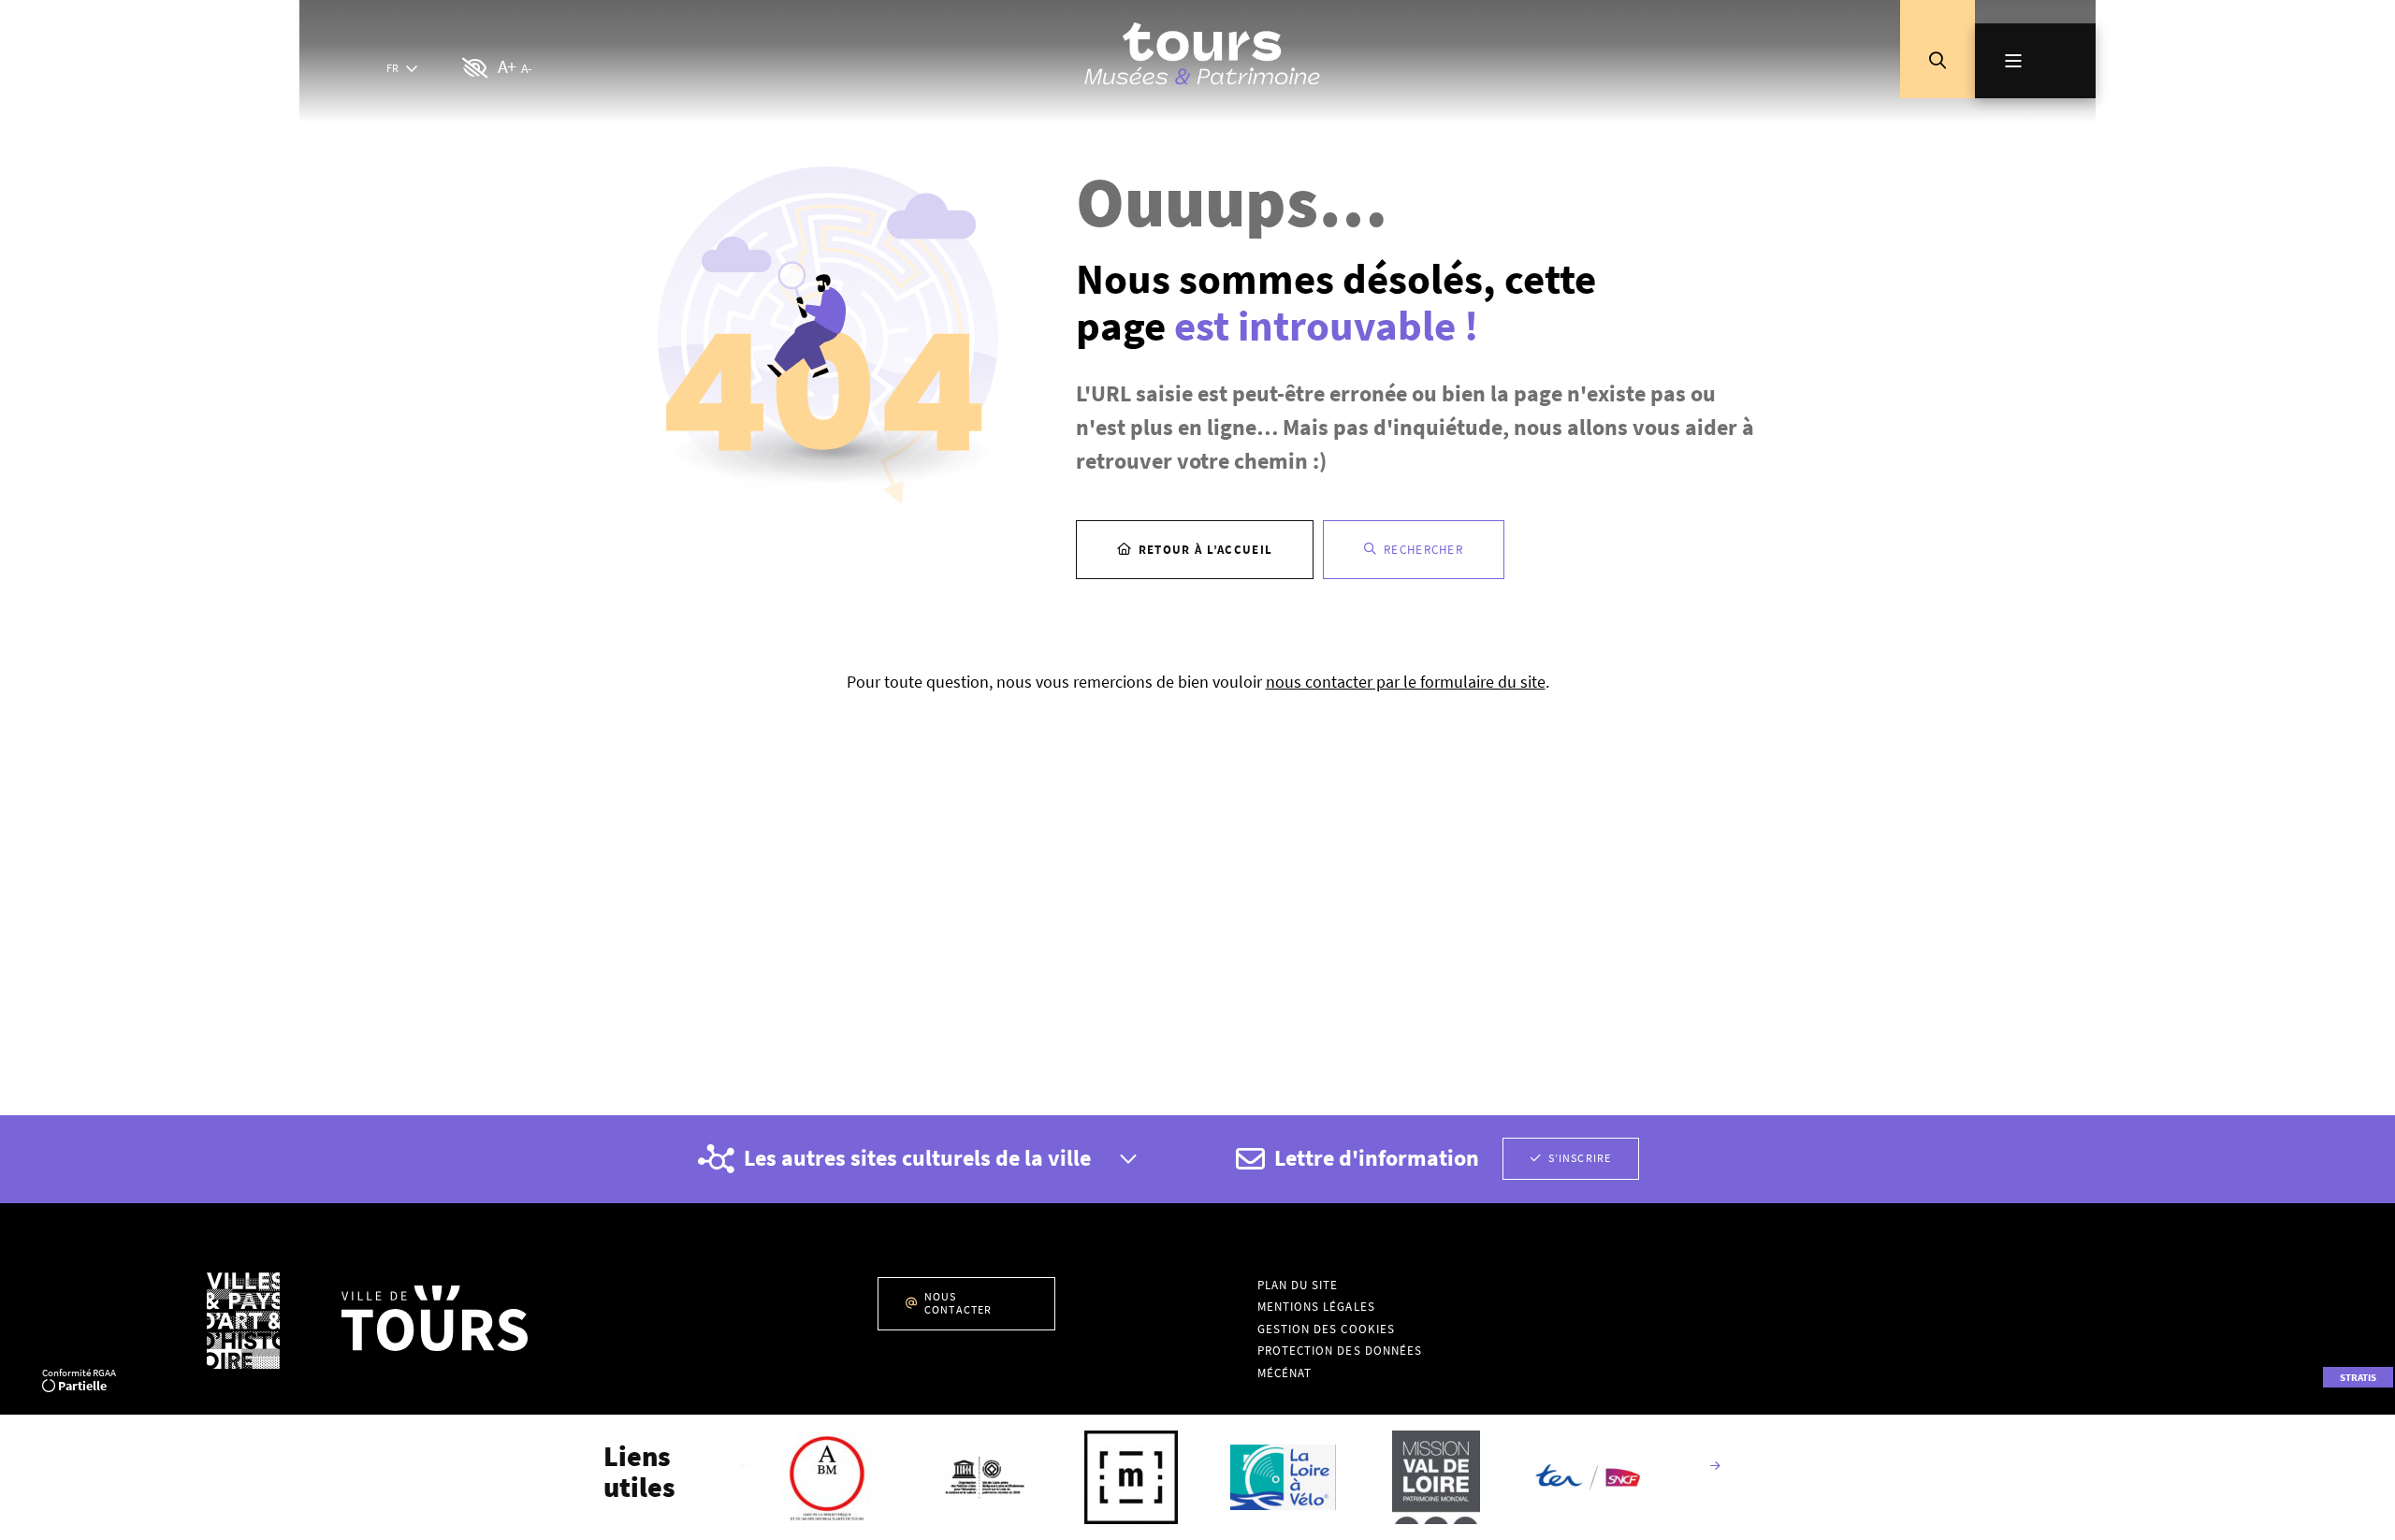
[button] (1938, 61)
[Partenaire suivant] (1715, 1467)
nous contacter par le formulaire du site (1406, 682)
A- (526, 68)
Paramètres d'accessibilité (476, 69)
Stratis (2358, 1377)
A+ (507, 66)
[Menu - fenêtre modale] (2035, 61)
